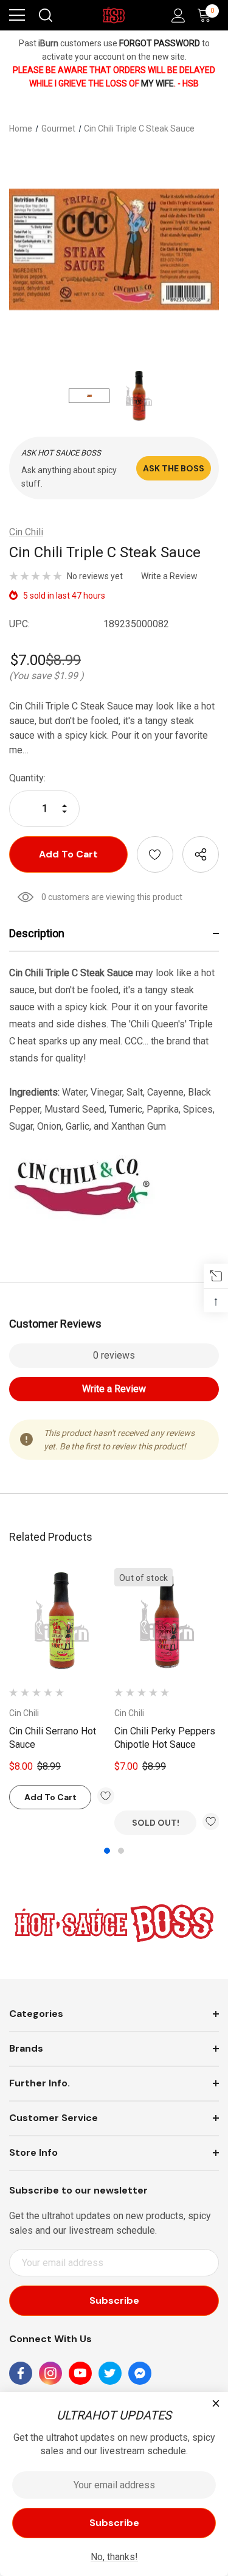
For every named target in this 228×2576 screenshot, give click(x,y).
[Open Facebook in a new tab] (21, 2373)
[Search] (45, 15)
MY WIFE (157, 83)
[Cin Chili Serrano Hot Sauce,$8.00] (62, 1621)
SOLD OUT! (156, 1823)
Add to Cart (50, 1797)
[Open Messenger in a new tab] (140, 2373)
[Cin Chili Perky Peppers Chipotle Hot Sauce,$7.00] (167, 1621)
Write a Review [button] (169, 576)
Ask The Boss (174, 468)
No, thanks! (114, 2557)
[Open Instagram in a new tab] (50, 2373)
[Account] (176, 16)
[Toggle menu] (17, 15)
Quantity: (27, 778)
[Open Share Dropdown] (201, 854)
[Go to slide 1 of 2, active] (107, 1851)
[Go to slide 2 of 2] (121, 1851)
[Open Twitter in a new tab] (110, 2373)
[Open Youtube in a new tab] (80, 2373)
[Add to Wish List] (106, 1796)
